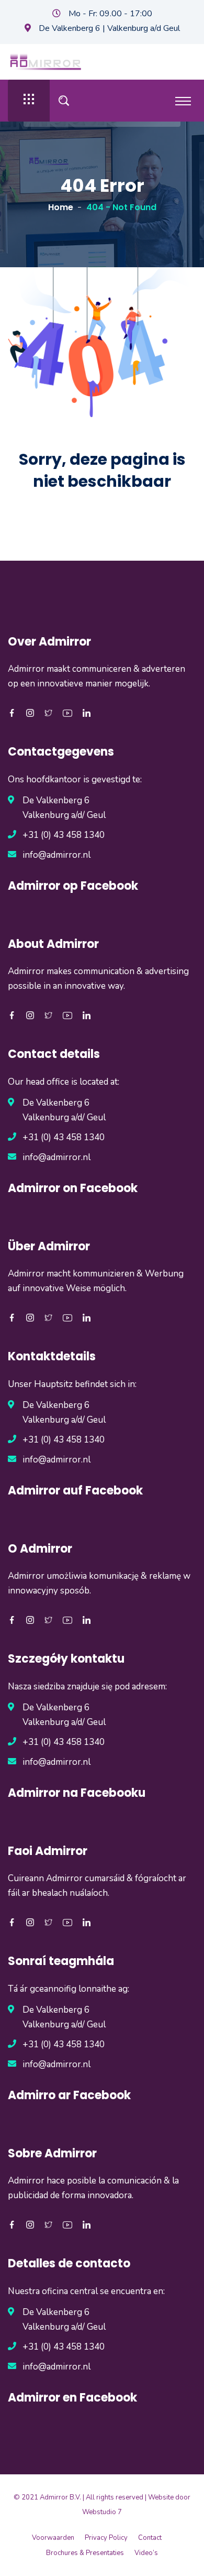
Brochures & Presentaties (85, 2553)
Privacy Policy (106, 2538)
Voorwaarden (53, 2538)
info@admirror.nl (56, 855)
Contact (150, 2538)
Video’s (146, 2553)
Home (61, 207)
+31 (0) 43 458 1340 (64, 835)
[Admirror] (46, 61)
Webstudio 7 (102, 2512)
